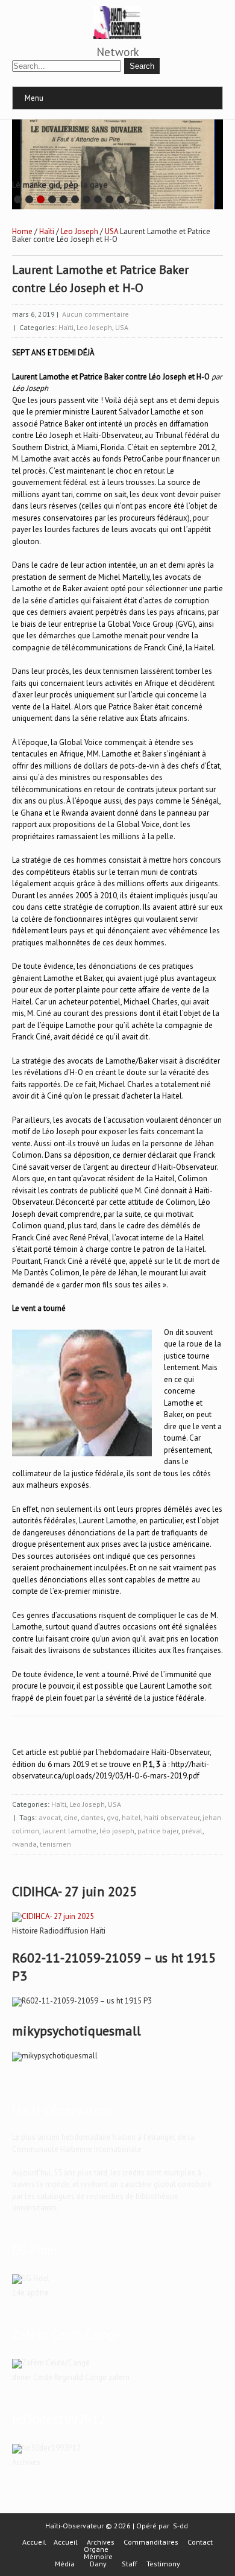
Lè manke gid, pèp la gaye (60, 185)
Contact (200, 2542)
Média (65, 2564)
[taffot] (53, 1916)
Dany (98, 2564)
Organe (96, 2549)
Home (22, 231)
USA (111, 231)
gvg (113, 1817)
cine (71, 1817)
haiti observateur (172, 1817)
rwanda (24, 1844)
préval (192, 1831)
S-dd (180, 2526)
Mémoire (98, 2557)
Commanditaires (151, 2542)
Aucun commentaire (96, 314)
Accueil (34, 2542)
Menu (34, 98)
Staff (130, 2564)
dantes (92, 1817)
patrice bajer (158, 1831)
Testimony (163, 2564)
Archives (101, 2542)
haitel (131, 1817)
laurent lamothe (69, 1831)
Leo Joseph (80, 231)
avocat (50, 1817)
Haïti (47, 231)
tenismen (55, 1844)
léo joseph (117, 1831)
